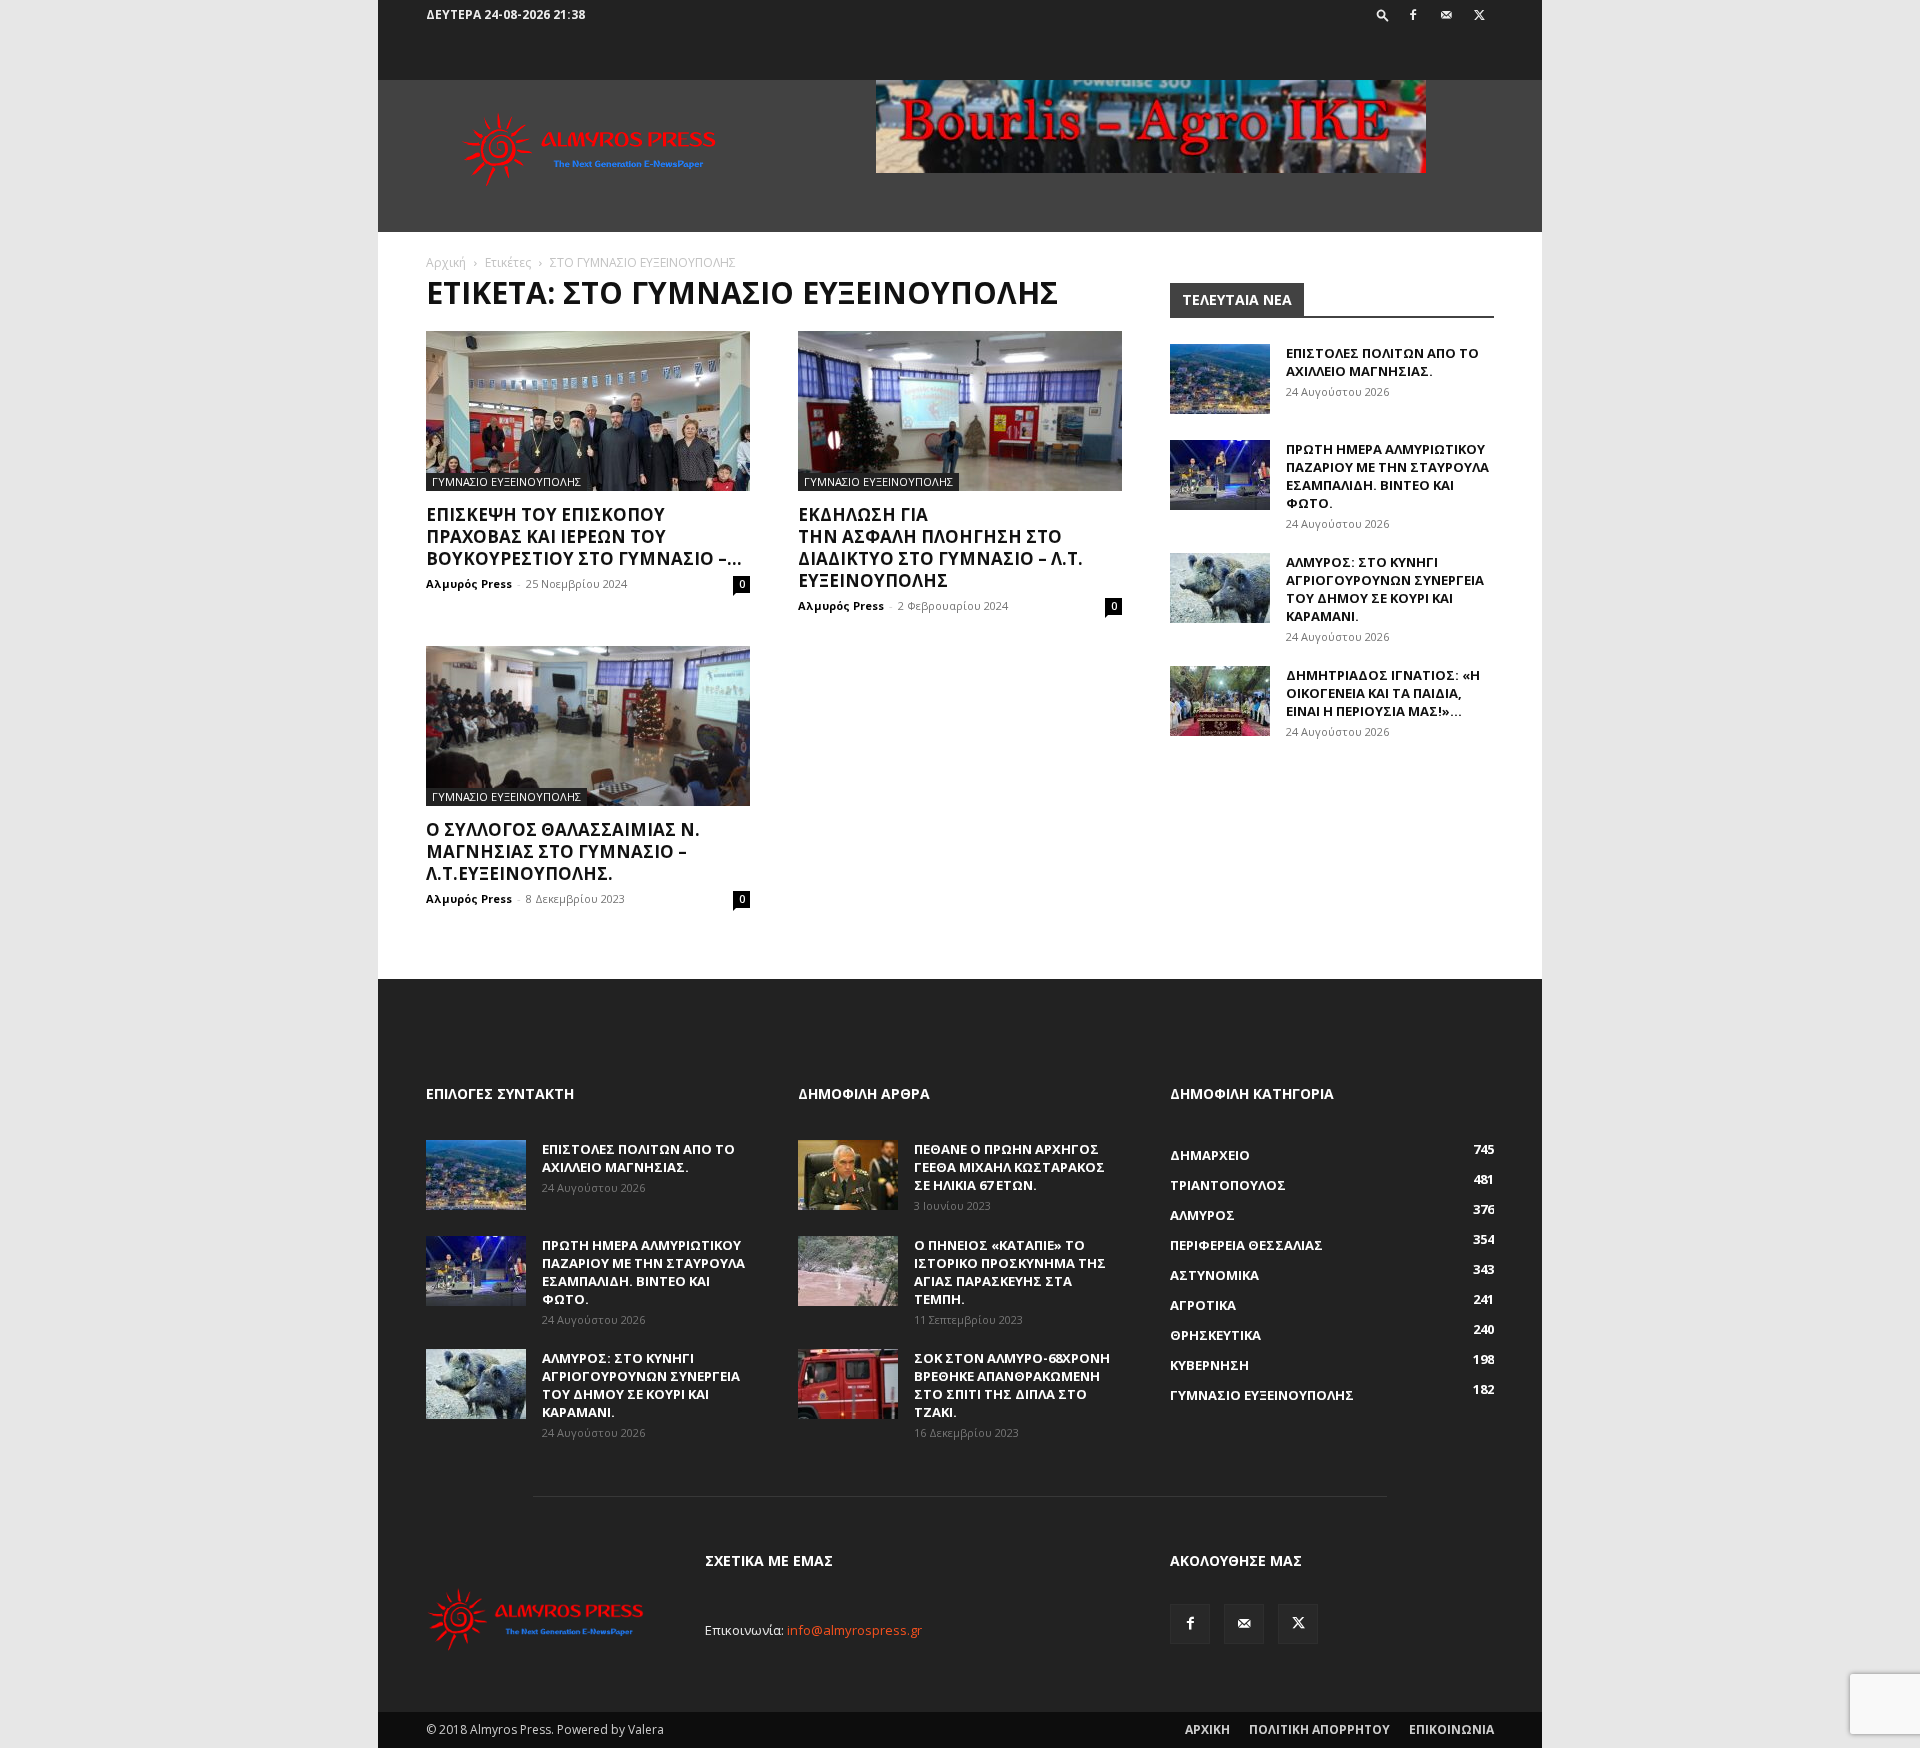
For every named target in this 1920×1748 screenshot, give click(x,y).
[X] (1479, 15)
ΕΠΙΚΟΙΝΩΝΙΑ (1451, 1729)
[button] (1383, 14)
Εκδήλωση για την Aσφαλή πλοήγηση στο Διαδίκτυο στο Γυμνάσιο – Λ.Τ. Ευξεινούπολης (940, 547)
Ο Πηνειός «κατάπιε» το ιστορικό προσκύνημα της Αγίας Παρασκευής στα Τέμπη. (1010, 1272)
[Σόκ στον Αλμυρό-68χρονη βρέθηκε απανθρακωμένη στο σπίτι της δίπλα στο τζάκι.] (848, 1384)
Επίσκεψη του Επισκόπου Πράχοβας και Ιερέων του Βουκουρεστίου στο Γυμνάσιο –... (584, 536)
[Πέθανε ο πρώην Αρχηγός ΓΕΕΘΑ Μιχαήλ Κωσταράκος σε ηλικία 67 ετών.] (848, 1175)
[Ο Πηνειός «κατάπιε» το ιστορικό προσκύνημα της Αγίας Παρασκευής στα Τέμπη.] (848, 1271)
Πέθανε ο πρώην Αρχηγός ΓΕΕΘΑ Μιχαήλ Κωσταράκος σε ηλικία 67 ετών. (1009, 1167)
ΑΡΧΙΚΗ (1207, 1729)
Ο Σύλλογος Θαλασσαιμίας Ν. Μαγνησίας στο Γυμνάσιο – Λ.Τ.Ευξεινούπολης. (563, 851)
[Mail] (1446, 15)
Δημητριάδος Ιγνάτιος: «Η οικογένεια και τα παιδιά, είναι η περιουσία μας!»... (1383, 693)
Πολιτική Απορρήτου (1319, 1729)
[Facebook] (1413, 15)
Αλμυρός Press (469, 583)
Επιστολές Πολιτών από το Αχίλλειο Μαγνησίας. (1382, 362)
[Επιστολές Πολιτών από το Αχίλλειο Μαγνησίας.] (1220, 379)
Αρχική (446, 262)
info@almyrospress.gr (854, 1630)
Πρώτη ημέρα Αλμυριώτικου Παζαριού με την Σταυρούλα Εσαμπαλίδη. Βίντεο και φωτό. (1387, 476)
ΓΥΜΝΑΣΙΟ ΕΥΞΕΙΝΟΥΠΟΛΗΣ (506, 481)
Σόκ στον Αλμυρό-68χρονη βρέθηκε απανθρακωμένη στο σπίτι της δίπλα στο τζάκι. (1012, 1385)
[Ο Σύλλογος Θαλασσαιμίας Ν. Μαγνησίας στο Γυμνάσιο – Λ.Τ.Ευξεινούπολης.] (588, 726)
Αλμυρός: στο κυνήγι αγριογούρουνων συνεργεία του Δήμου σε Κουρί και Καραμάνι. (1385, 589)
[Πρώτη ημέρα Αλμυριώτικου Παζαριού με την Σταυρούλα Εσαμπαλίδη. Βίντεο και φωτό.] (1220, 475)
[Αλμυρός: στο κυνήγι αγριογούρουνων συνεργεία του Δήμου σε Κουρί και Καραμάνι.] (1220, 588)
